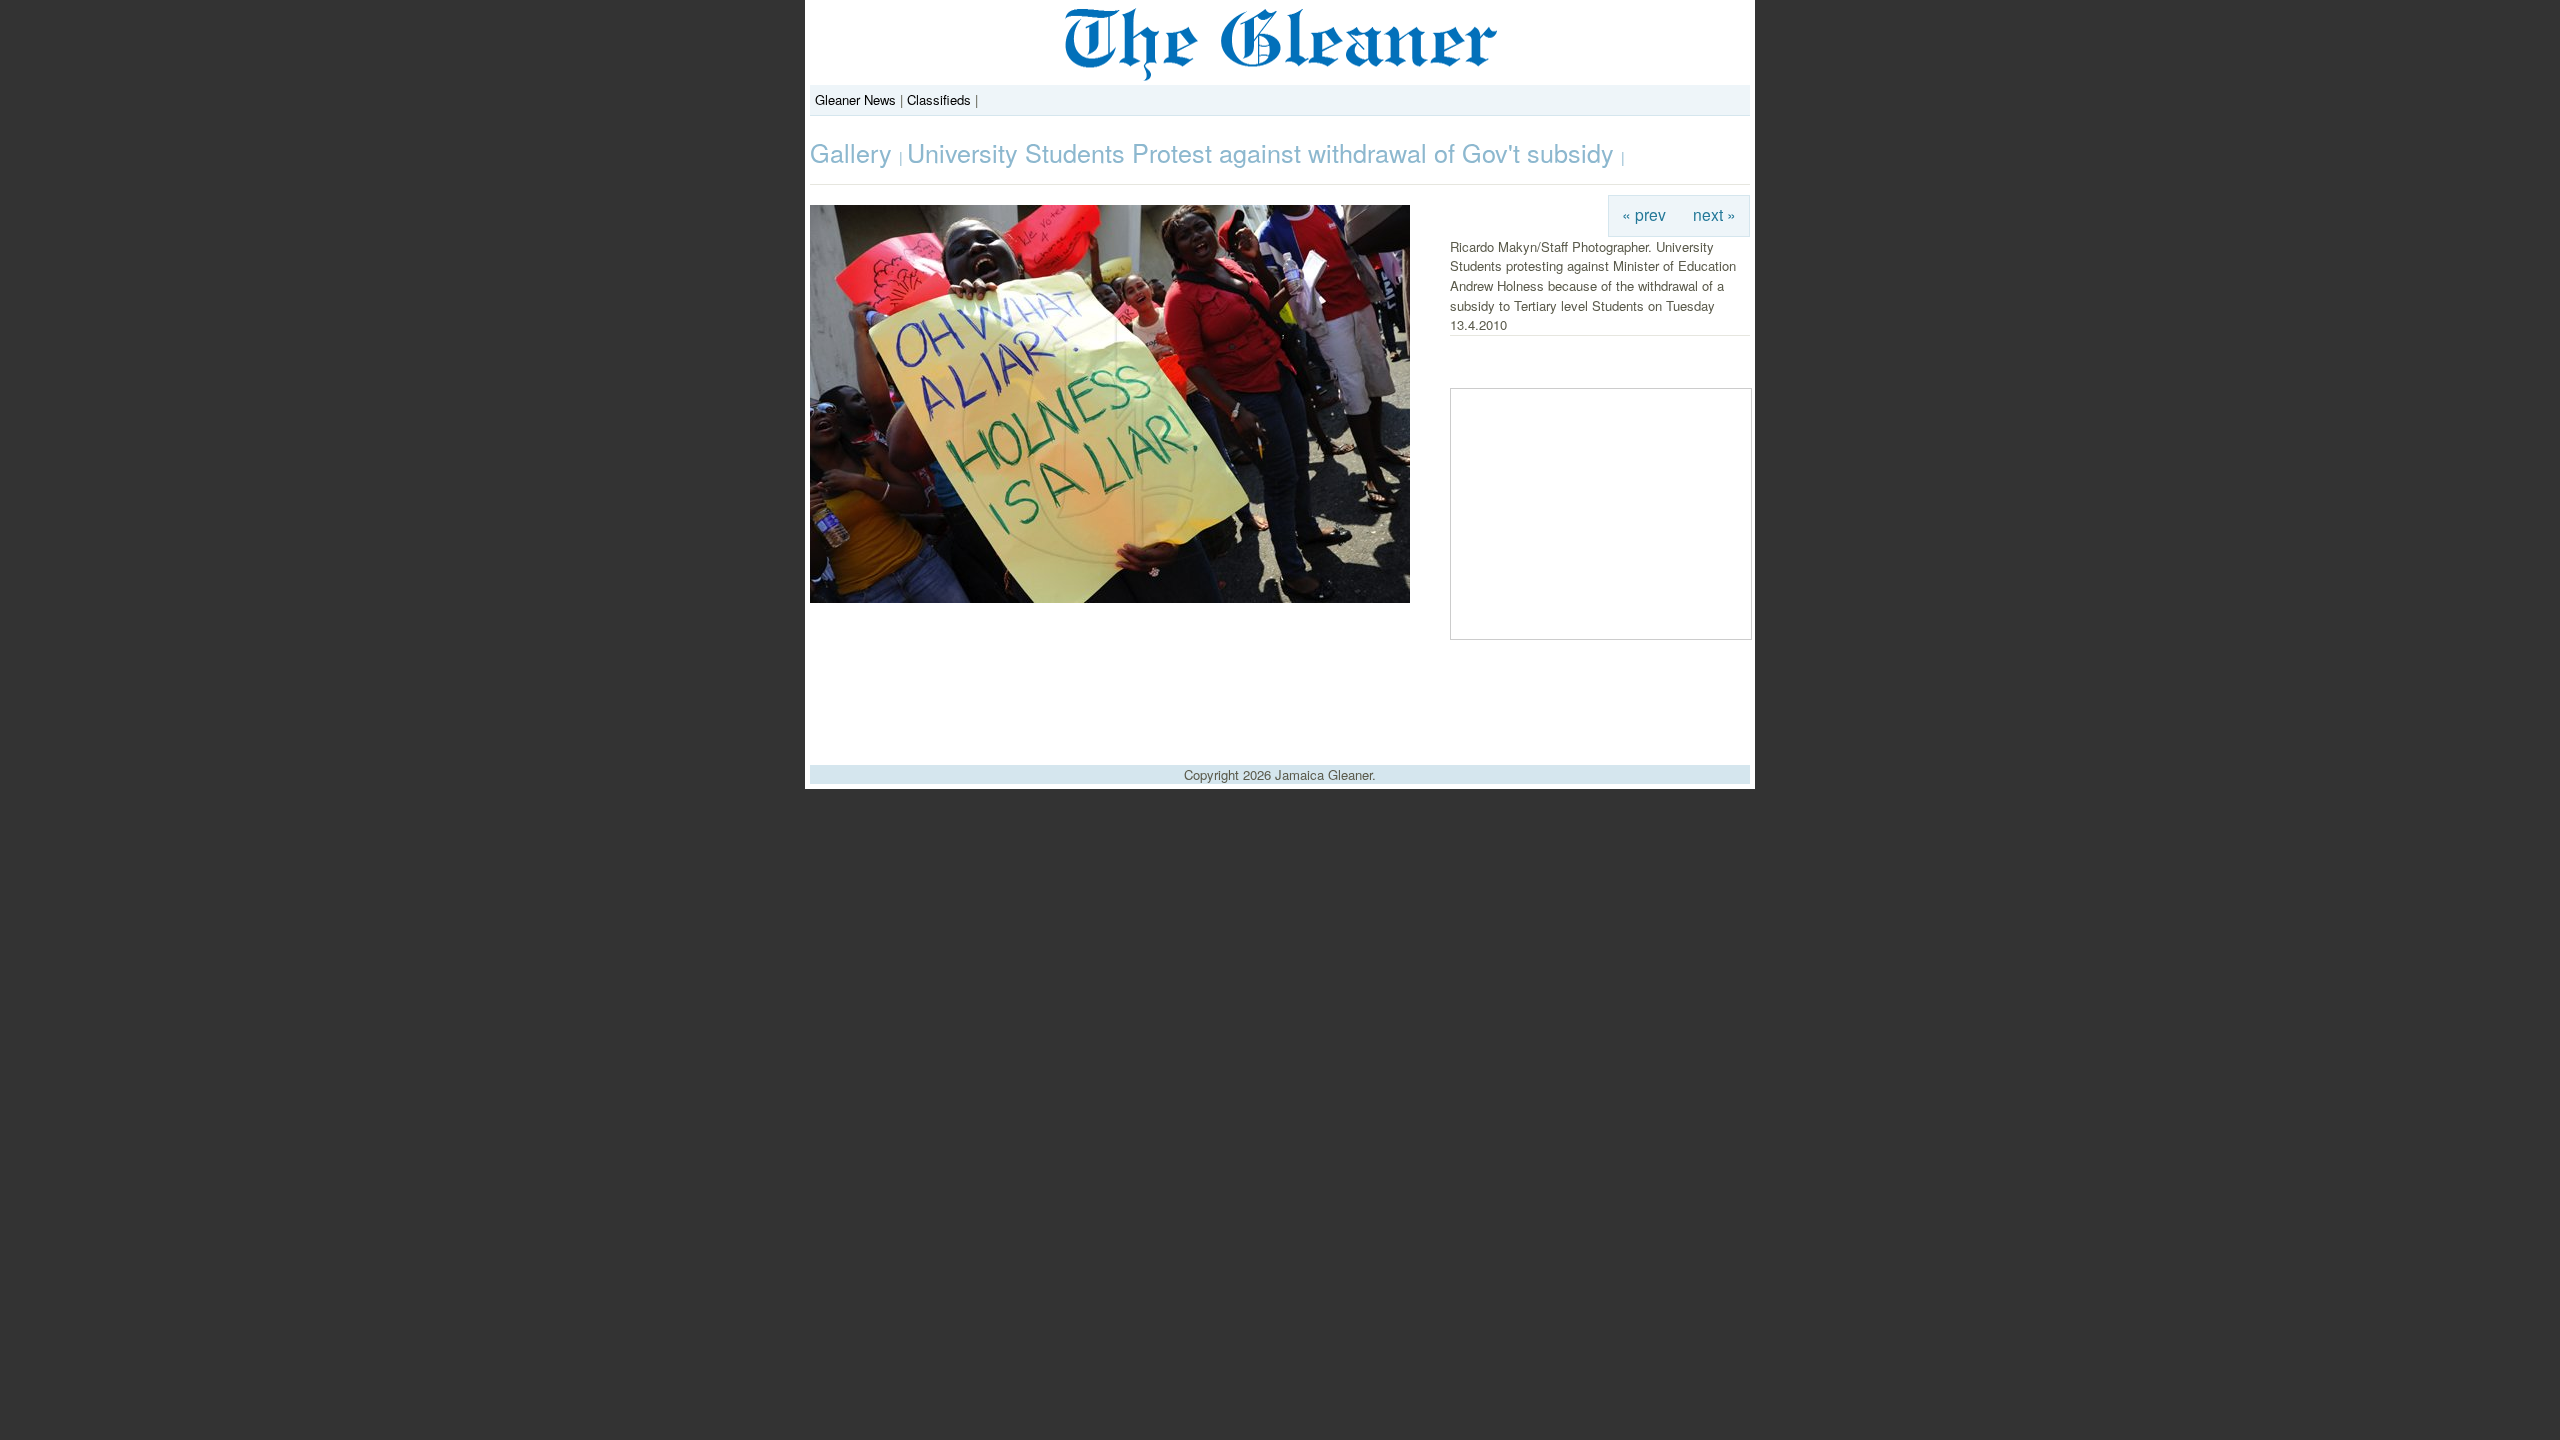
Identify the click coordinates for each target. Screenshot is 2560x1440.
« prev (1644, 214)
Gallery (854, 152)
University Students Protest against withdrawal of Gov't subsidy (1264, 152)
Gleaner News (855, 99)
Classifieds (939, 99)
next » (1714, 214)
